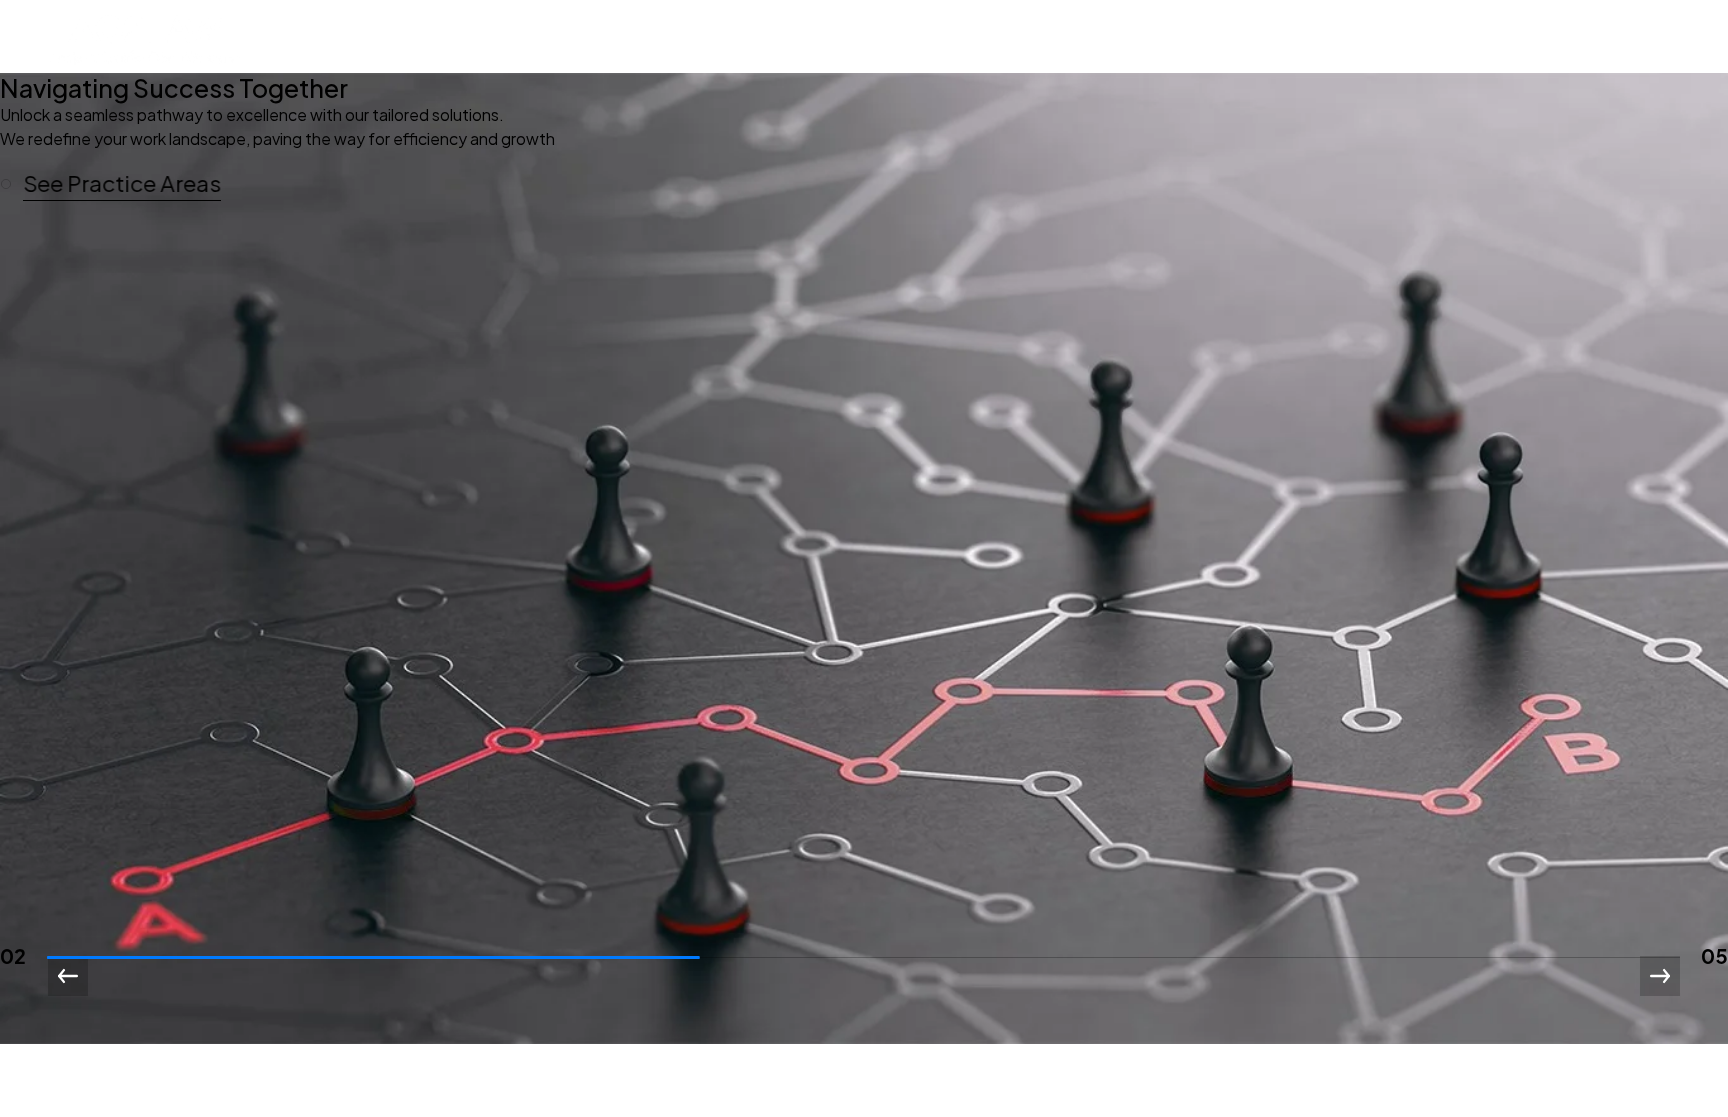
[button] (119, 184)
